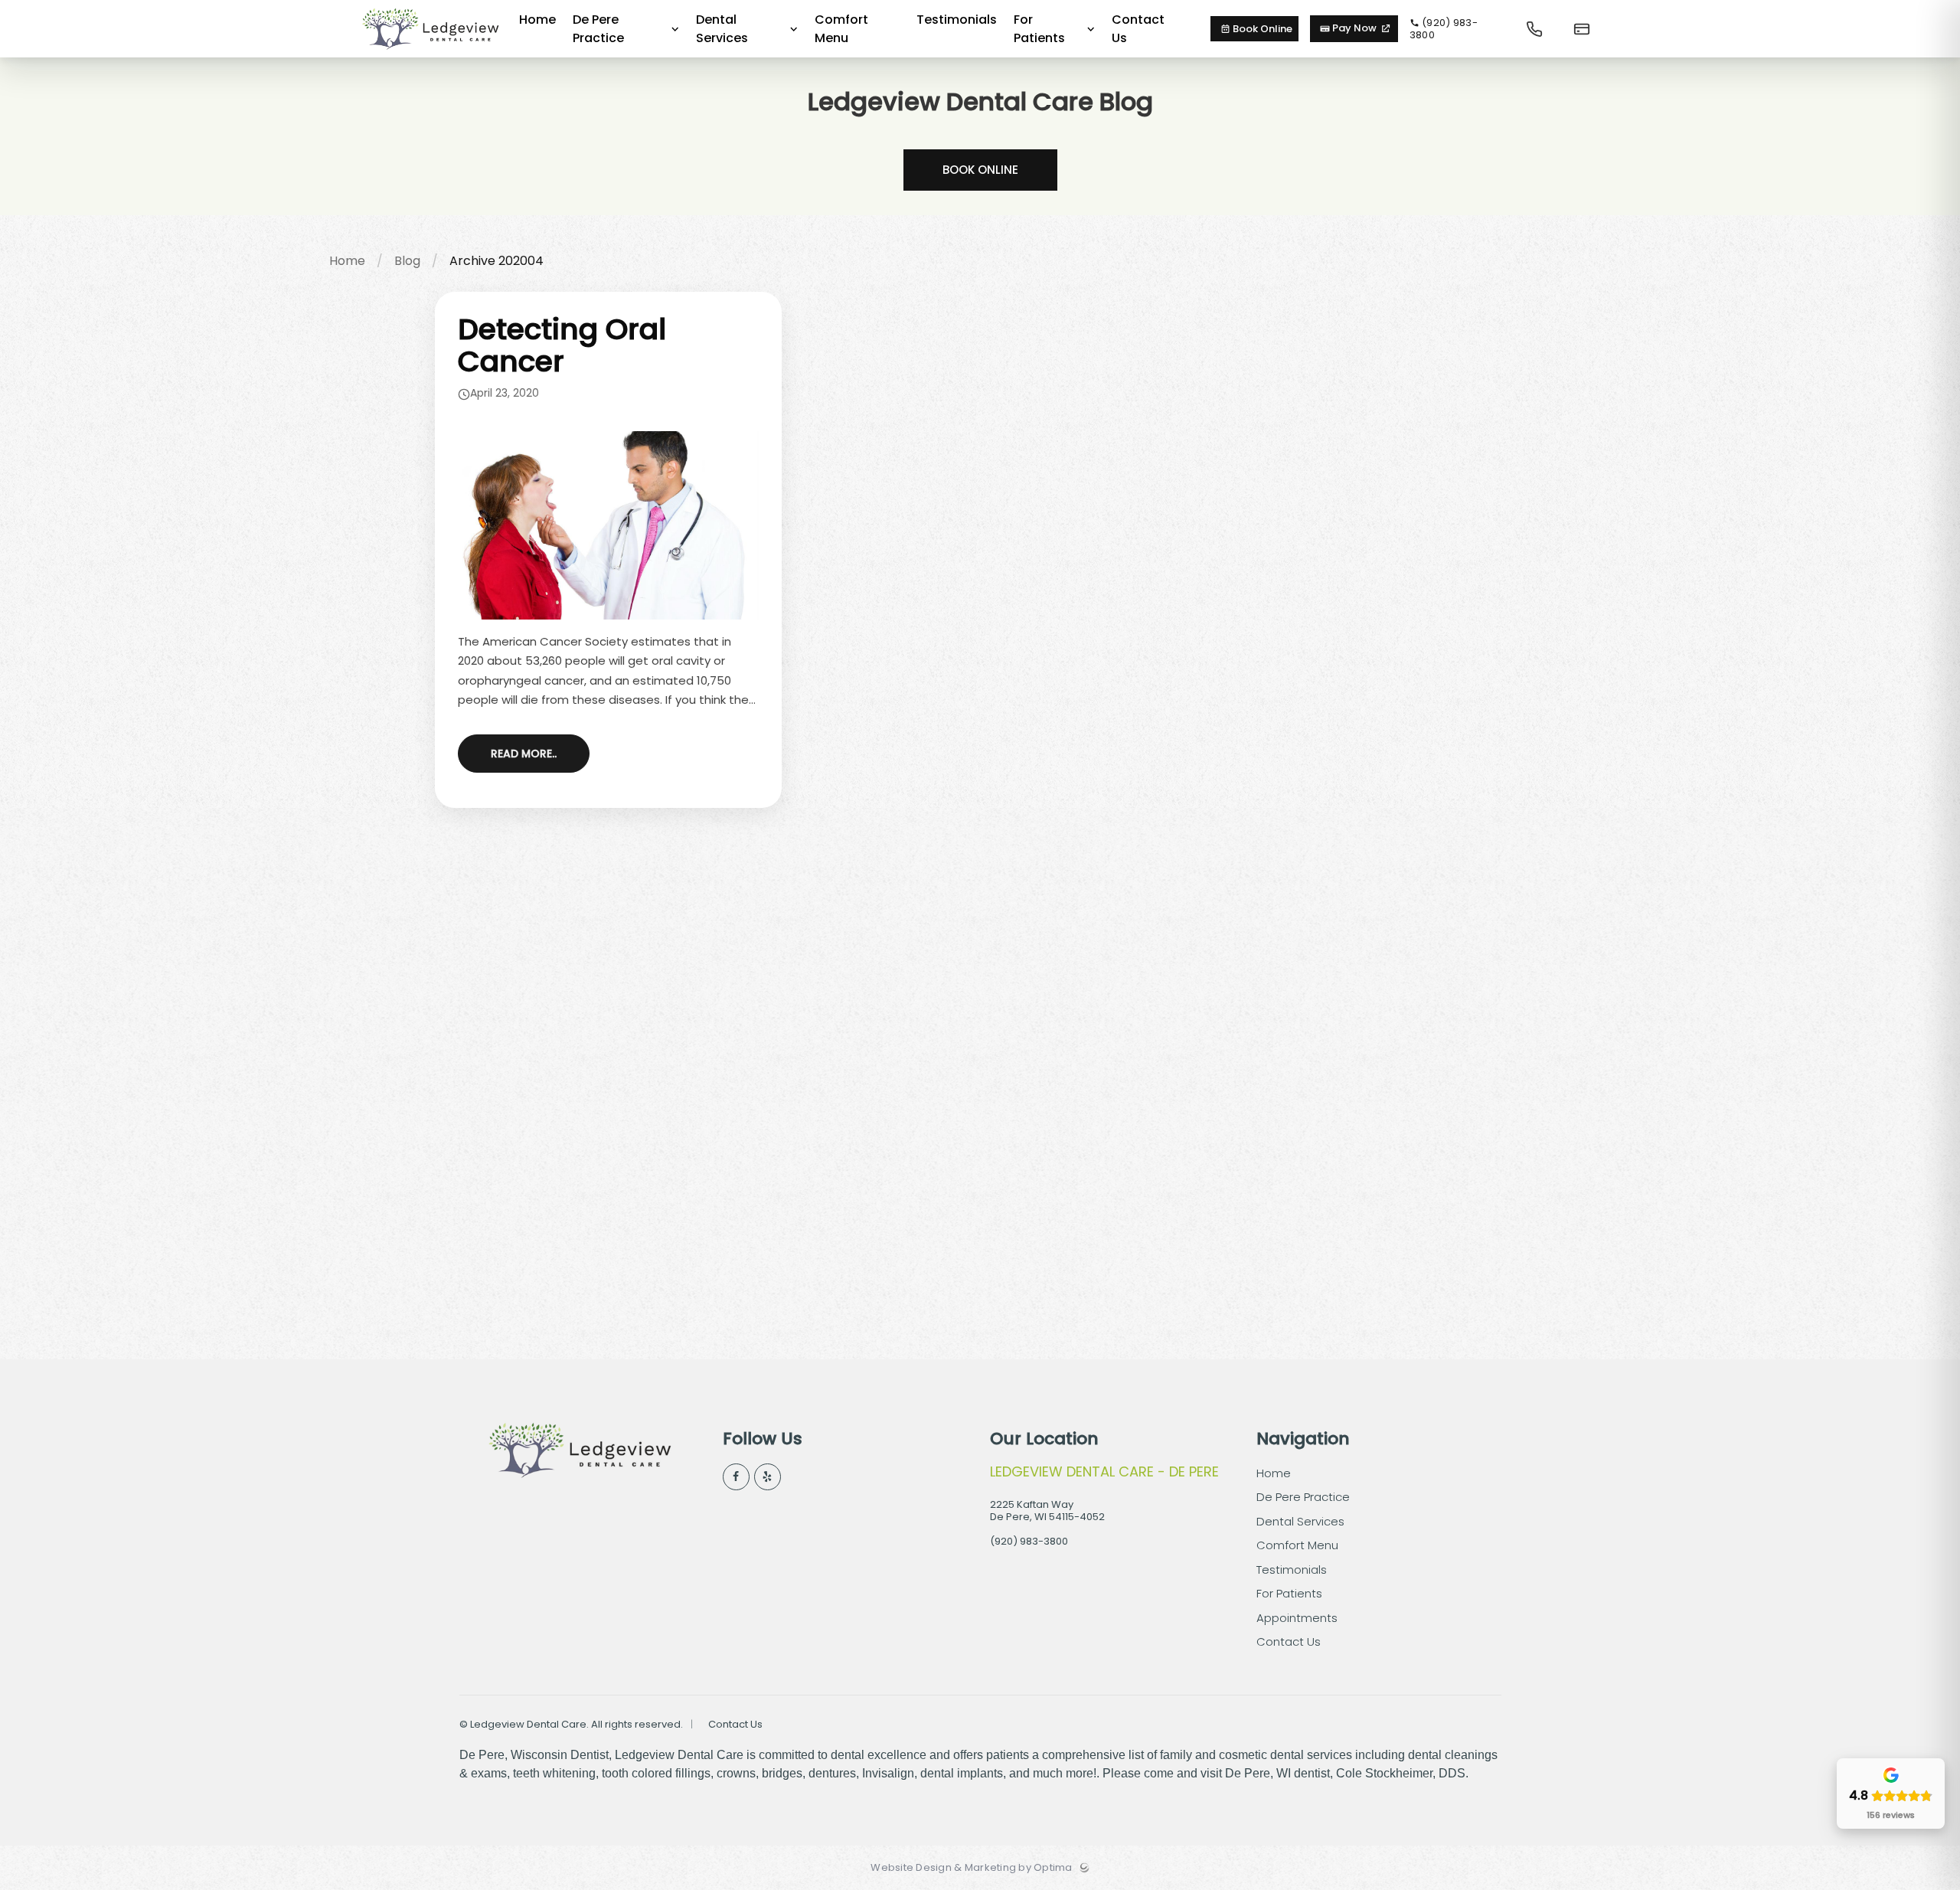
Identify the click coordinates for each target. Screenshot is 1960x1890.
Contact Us (1289, 1641)
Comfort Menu (1297, 1545)
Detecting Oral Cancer (562, 345)
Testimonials (1292, 1570)
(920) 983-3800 (1444, 29)
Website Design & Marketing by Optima (971, 1868)
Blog (407, 261)
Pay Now (1354, 28)
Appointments (1297, 1618)
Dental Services (1300, 1521)
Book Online (1261, 29)
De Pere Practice (1303, 1497)
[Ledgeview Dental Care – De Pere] (430, 54)
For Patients (1289, 1593)
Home (347, 261)
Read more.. (524, 754)
